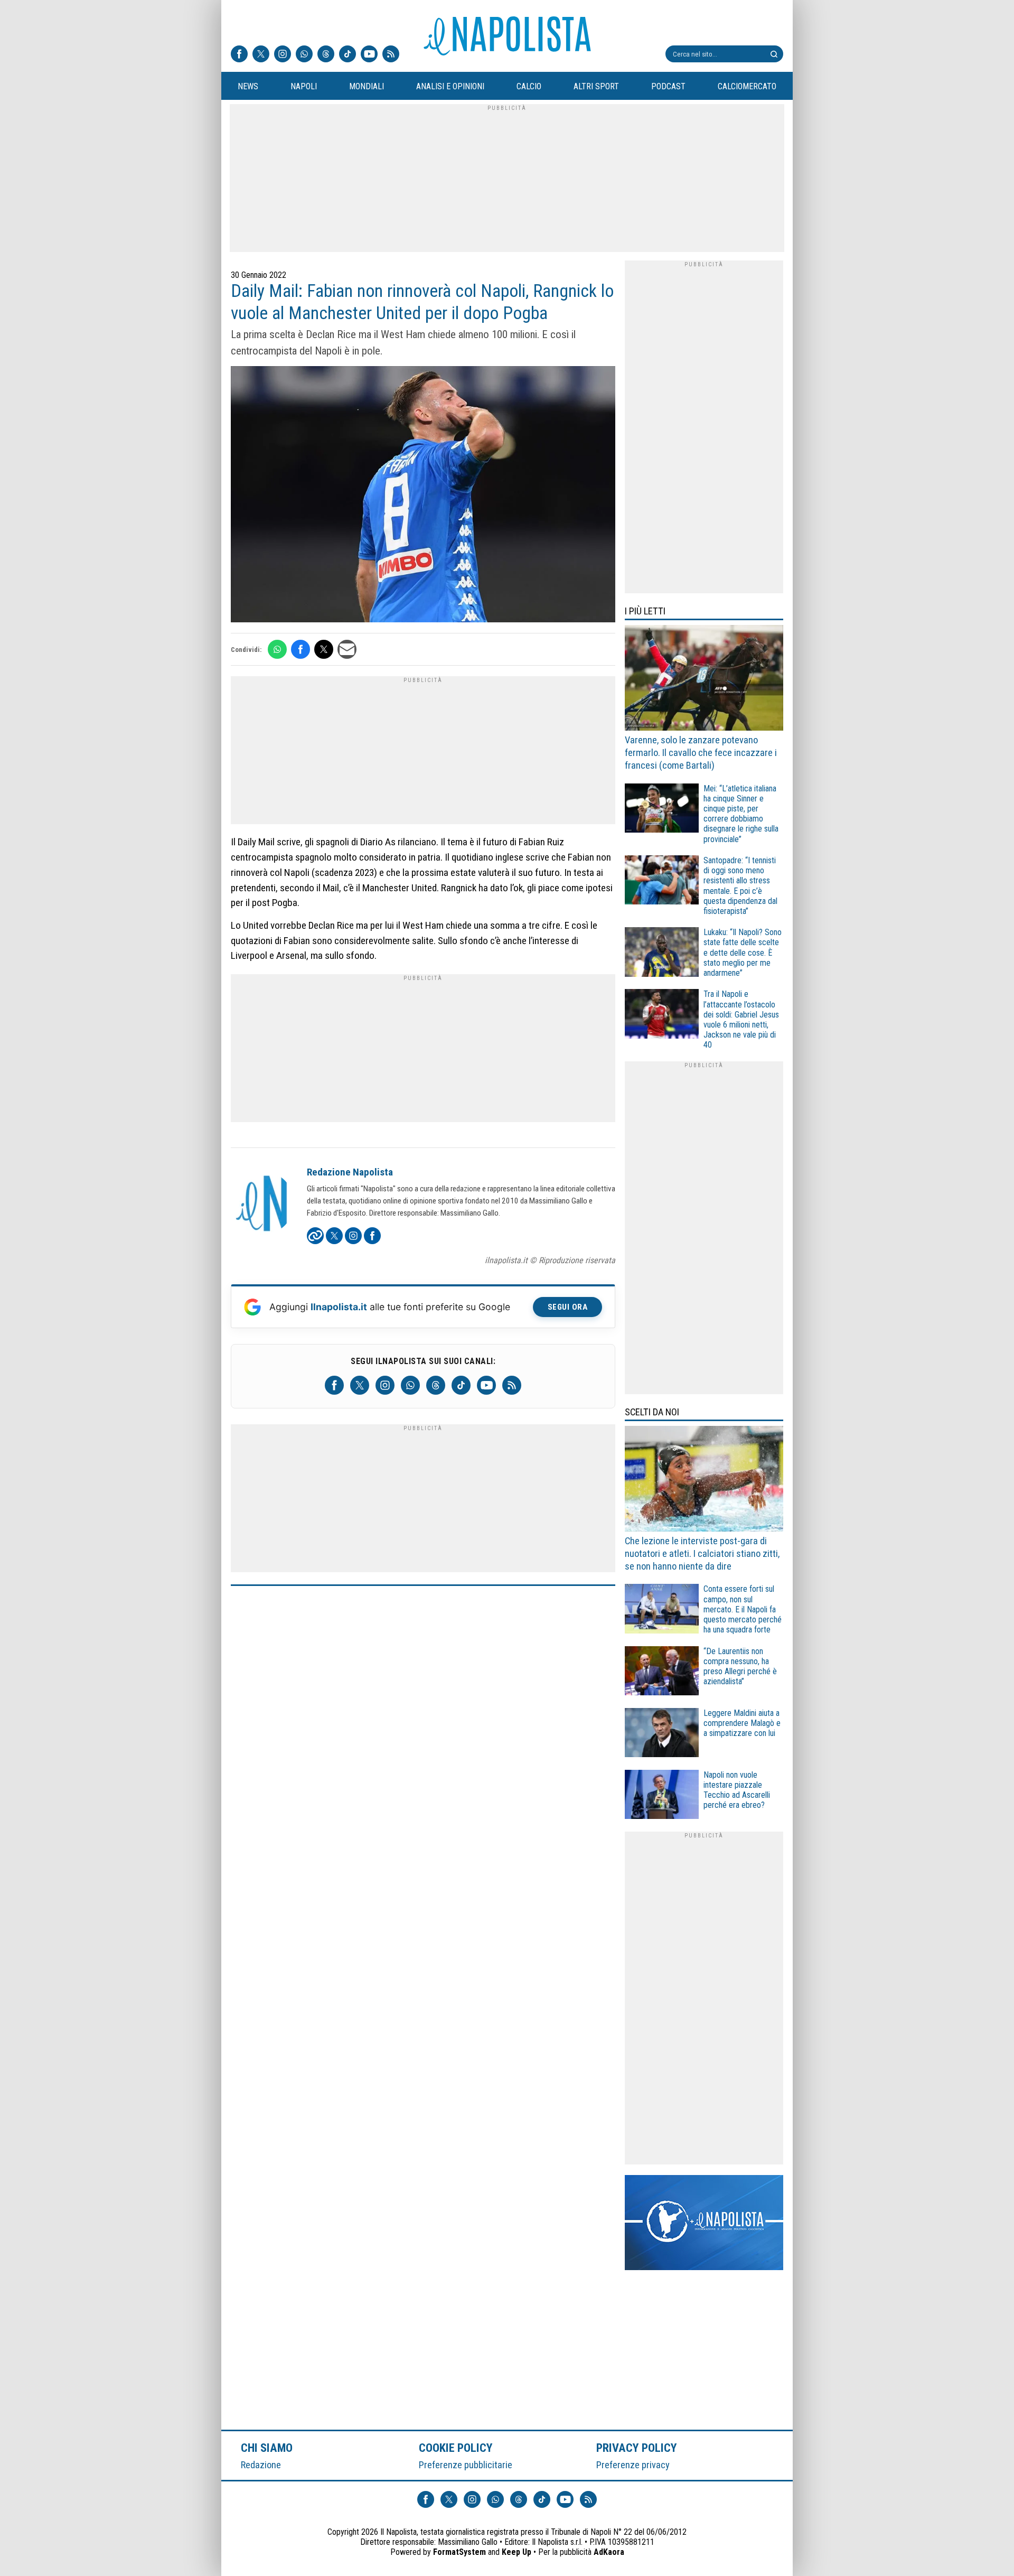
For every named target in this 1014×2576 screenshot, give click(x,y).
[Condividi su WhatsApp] (277, 649)
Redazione (261, 2465)
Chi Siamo (267, 2448)
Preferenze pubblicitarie (466, 2465)
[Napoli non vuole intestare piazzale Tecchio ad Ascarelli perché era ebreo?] (662, 1796)
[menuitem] (248, 87)
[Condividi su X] (324, 649)
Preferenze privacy (633, 2465)
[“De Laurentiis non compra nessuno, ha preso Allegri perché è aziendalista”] (662, 1672)
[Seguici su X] (261, 55)
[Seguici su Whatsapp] (304, 55)
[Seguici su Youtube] (369, 55)
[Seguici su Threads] (326, 55)
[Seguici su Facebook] (239, 55)
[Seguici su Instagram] (283, 55)
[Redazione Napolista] (262, 1205)
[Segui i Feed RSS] (391, 55)
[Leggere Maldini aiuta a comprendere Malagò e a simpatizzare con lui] (662, 1734)
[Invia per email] (347, 649)
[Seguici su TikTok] (348, 55)
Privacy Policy (637, 2448)
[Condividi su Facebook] (301, 649)
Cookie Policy (456, 2448)
